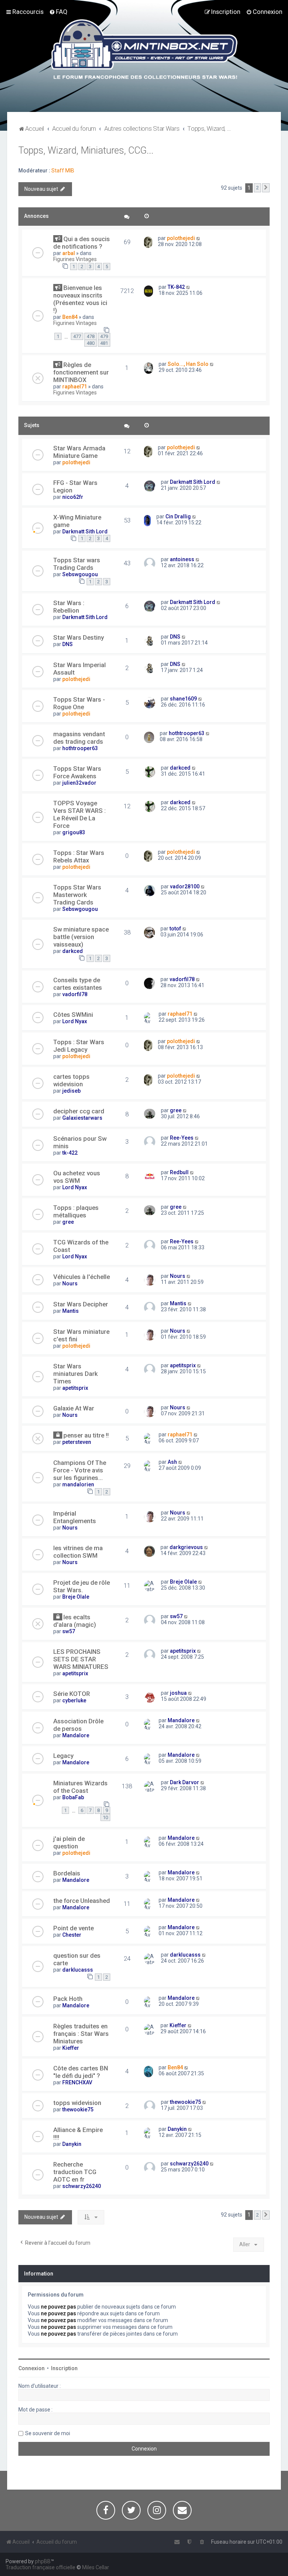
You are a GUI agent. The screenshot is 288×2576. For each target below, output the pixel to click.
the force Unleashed (82, 1901)
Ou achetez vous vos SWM (77, 1177)
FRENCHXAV (77, 2082)
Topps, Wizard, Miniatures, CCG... (86, 150)
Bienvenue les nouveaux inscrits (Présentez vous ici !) (80, 299)
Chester (72, 1935)
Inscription (64, 2368)
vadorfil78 (75, 994)
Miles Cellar (96, 2567)
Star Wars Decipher (81, 1304)
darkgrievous (186, 1547)
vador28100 (185, 886)
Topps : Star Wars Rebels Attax (79, 856)
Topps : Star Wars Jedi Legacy (79, 1046)
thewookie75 (78, 2109)
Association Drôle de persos (78, 1725)
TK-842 (176, 287)
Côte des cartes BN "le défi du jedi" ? (81, 2072)
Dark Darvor (184, 1782)
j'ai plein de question (69, 1842)
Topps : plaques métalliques (76, 1211)
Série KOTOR (72, 1694)
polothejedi (181, 238)
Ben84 (70, 317)
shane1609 (183, 699)
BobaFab (73, 1797)
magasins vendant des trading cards (79, 738)
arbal (69, 253)
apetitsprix (75, 1388)
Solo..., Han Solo (188, 364)
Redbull (179, 1172)
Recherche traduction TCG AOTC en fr (75, 2172)
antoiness (182, 559)
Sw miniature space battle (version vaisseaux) (81, 937)
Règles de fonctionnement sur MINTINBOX (81, 372)
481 (104, 343)
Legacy (63, 1756)
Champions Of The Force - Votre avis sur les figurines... (80, 1470)
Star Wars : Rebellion (69, 607)
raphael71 (75, 387)
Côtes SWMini (73, 1015)
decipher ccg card (79, 1111)
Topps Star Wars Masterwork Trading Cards (77, 895)
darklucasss (78, 1970)
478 (91, 336)
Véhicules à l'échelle (82, 1277)
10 (105, 1817)
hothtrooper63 (80, 748)
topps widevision (77, 2103)
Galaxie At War (74, 1408)
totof (175, 929)
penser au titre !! (86, 1435)
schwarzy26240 (82, 2186)
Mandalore (76, 1735)
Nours (70, 1283)
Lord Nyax (75, 1021)
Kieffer (71, 2048)
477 (77, 336)
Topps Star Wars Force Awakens (77, 772)
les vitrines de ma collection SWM (78, 1552)
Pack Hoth (68, 1999)
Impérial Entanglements (75, 1517)
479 (104, 336)
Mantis (70, 1311)
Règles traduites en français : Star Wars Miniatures (81, 2034)
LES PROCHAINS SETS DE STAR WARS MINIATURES (81, 1659)
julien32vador (79, 783)
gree (176, 1110)
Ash (172, 1462)
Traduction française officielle (40, 2567)
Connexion (31, 2368)
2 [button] (257, 188)
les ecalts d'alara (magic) (75, 1621)
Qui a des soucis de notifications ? (82, 243)
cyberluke (74, 1700)
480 (91, 343)
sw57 (69, 1631)
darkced (180, 768)
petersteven (77, 1442)
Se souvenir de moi (48, 2433)
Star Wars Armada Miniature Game (79, 452)
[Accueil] (144, 50)
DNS (67, 644)
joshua (178, 1693)
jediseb (71, 1091)
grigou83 (74, 832)
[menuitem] (58, 12)
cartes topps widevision (71, 1080)
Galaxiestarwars (82, 1118)
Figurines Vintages (75, 259)
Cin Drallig (178, 516)
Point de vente (73, 1928)
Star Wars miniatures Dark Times (76, 1374)
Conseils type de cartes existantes (78, 984)
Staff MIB (63, 171)
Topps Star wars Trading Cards (77, 564)
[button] (266, 188)
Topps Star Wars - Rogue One (79, 703)
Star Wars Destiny (79, 637)
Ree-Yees (182, 1138)
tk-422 (70, 1153)
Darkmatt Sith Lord (193, 482)
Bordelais (67, 1873)
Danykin (72, 2144)
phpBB (43, 2561)
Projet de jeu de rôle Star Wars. (82, 1586)
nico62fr (73, 497)
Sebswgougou (80, 574)
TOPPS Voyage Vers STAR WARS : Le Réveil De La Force (79, 814)
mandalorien (78, 1484)
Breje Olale (76, 1597)
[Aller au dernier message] (199, 238)
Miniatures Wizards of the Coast (80, 1787)
